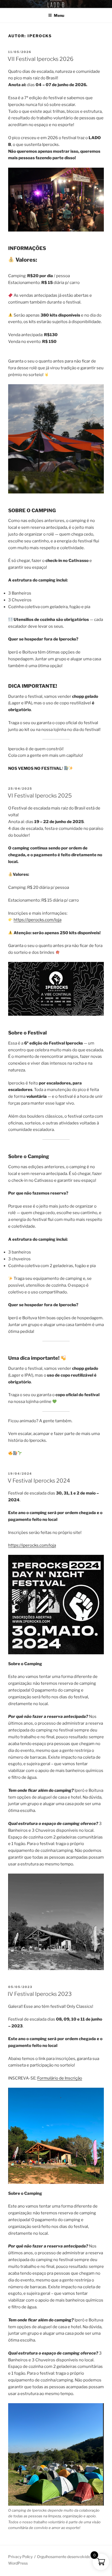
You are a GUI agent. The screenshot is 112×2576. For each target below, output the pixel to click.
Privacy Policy (20, 2557)
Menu (59, 15)
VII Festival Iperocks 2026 (41, 59)
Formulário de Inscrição (60, 2078)
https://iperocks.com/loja (38, 920)
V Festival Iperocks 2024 (39, 1481)
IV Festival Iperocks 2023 (40, 1994)
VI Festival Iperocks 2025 (40, 796)
